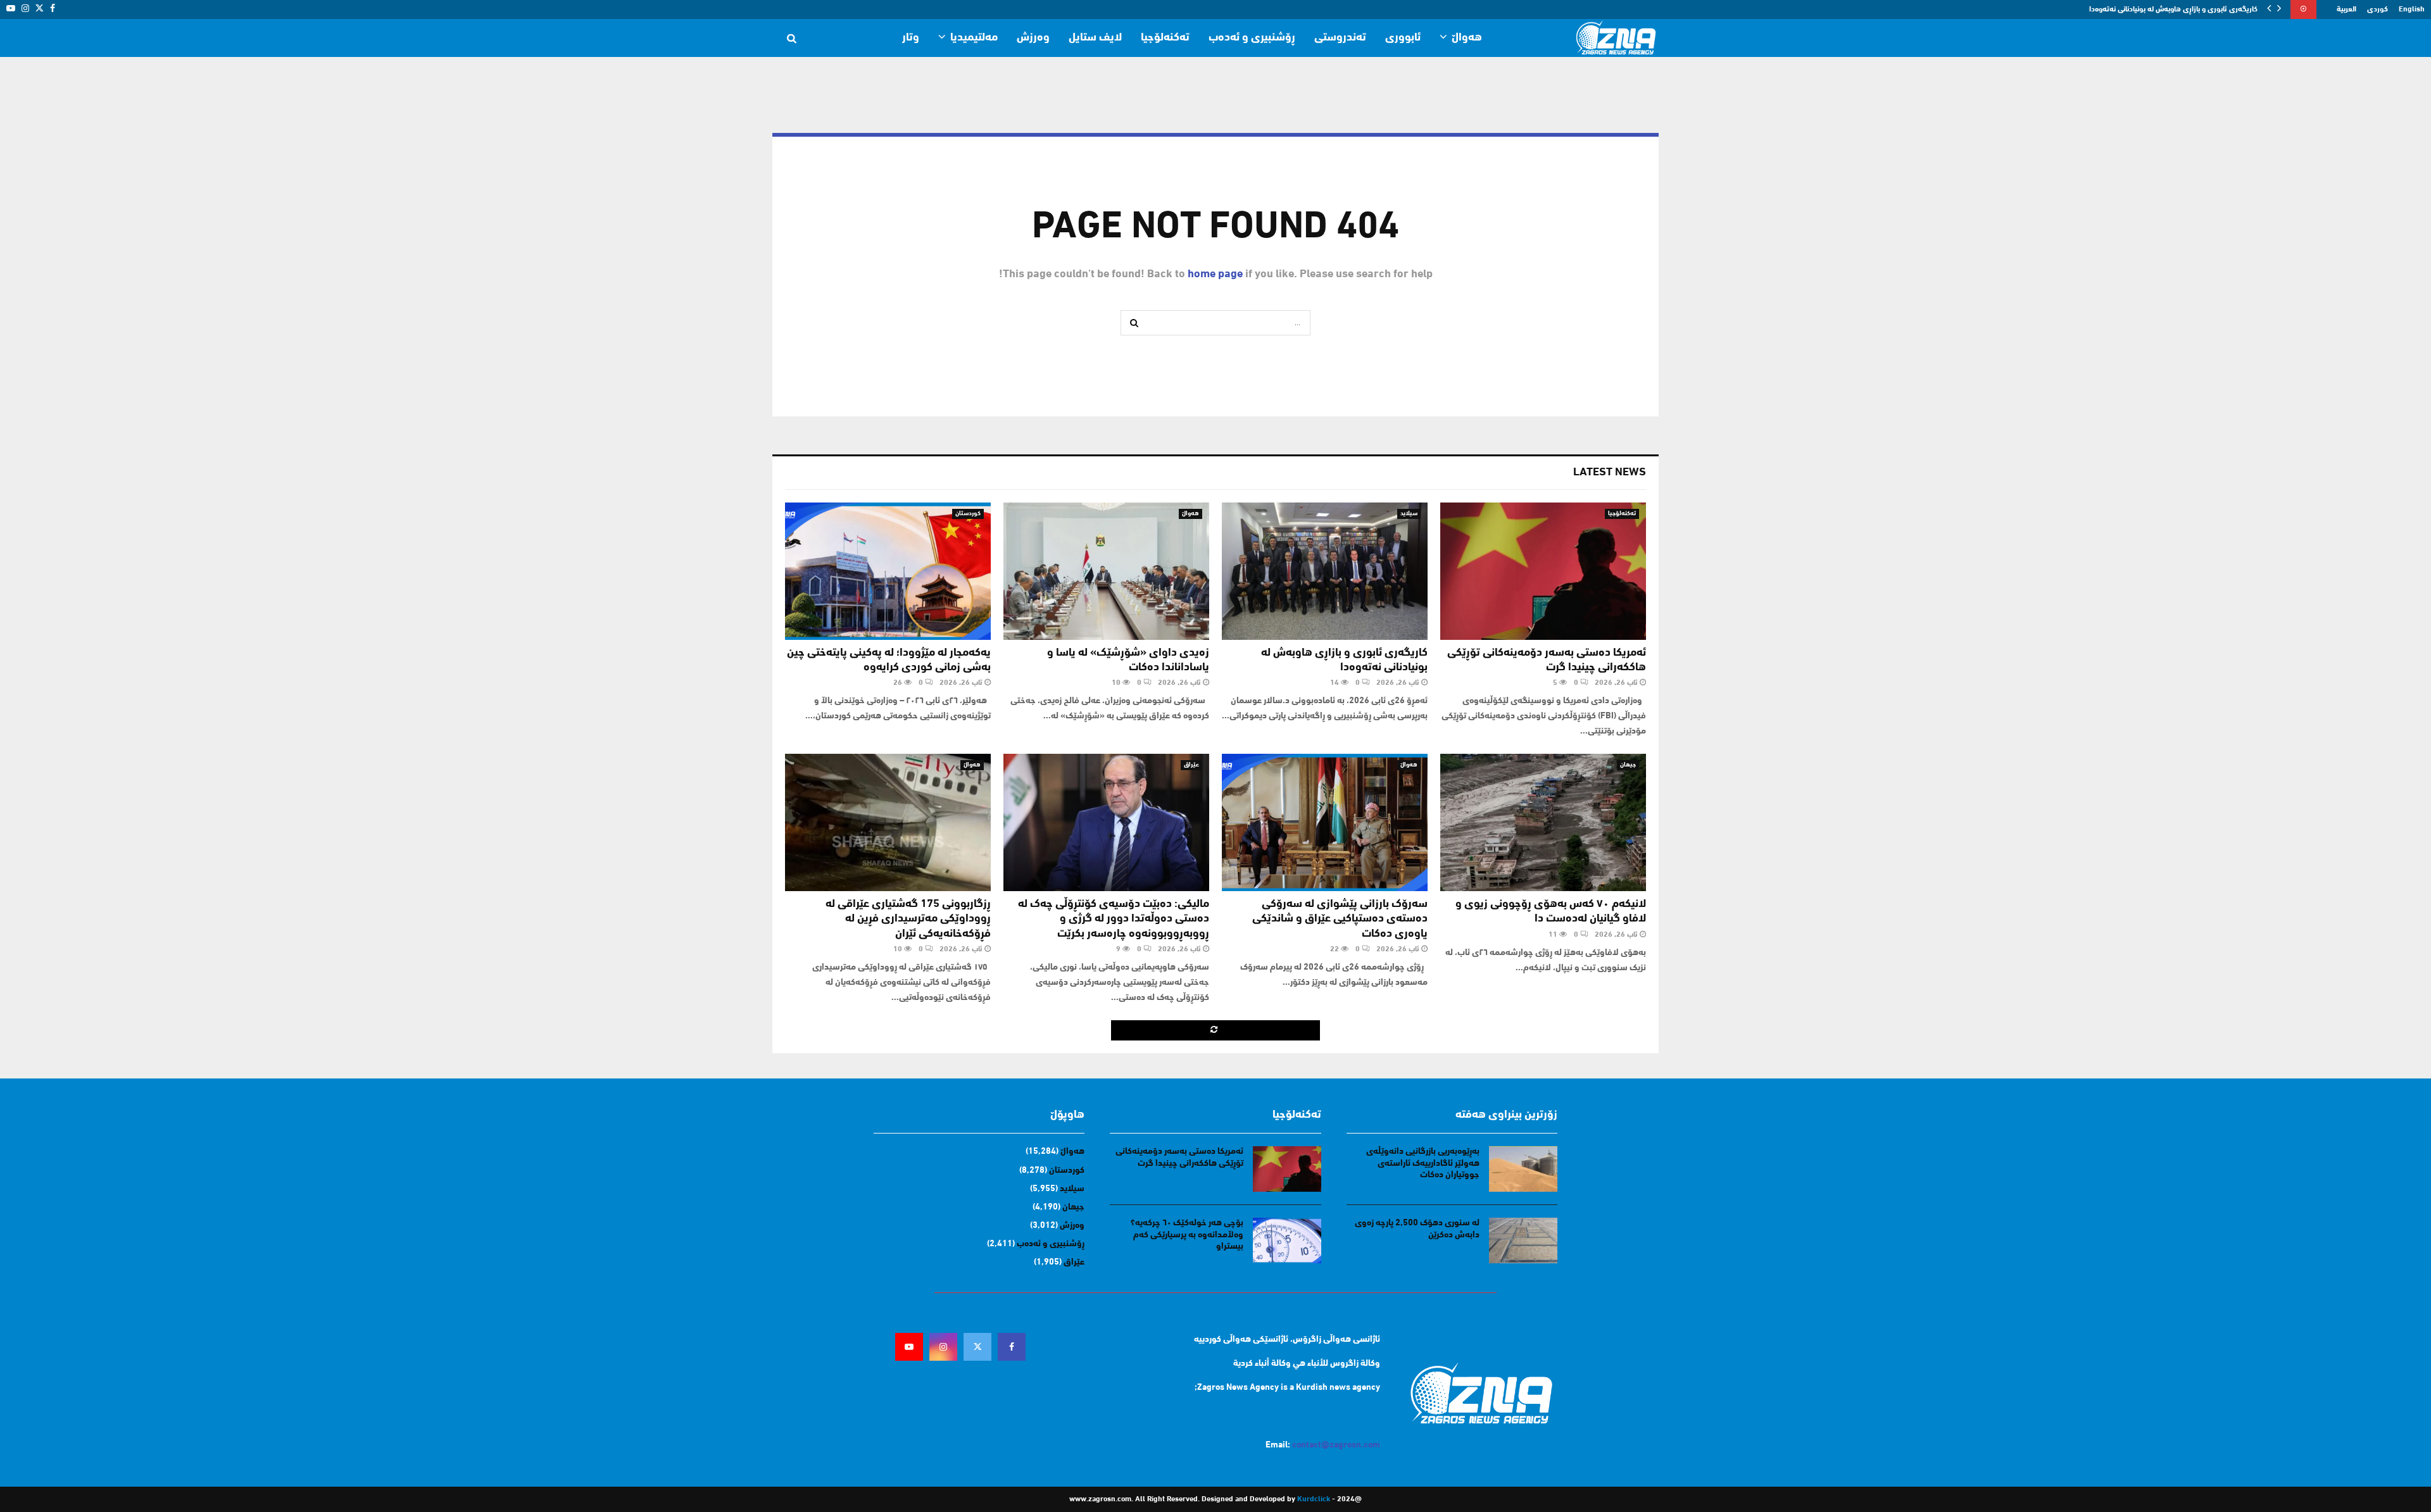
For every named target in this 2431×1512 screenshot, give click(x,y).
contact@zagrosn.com (1336, 1445)
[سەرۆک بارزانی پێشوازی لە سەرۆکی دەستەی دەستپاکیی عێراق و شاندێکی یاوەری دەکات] (1325, 822)
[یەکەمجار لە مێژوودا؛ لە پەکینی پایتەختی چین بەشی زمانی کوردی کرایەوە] (888, 571)
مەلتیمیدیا (974, 38)
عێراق (1191, 765)
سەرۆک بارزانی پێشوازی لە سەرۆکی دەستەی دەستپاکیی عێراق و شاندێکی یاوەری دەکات (1340, 919)
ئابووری (1403, 38)
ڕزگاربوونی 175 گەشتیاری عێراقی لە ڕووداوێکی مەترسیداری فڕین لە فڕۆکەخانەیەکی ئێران (908, 919)
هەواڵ (1467, 38)
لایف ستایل (1095, 38)
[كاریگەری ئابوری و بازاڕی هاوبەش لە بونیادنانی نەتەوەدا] (1325, 571)
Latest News (1610, 473)
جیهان (1628, 765)
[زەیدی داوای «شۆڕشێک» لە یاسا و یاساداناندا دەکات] (1106, 571)
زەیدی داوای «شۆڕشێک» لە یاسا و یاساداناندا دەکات (2177, 9)
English (2412, 9)
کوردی (2378, 9)
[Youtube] (909, 1347)
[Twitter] (977, 1347)
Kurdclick (1314, 1499)
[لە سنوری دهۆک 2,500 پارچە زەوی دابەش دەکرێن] (1523, 1240)
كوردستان (968, 514)
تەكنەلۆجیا (1165, 38)
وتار (911, 38)
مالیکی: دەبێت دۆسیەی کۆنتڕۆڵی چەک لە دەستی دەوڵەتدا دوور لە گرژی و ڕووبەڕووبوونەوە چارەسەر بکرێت (1114, 919)
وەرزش (1033, 38)
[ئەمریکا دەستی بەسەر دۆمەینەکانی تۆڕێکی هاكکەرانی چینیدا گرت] (1543, 571)
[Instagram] (943, 1347)
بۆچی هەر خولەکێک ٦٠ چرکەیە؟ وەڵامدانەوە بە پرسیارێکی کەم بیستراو (1187, 1234)
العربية (2346, 9)
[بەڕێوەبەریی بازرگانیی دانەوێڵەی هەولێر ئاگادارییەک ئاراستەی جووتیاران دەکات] (1523, 1169)
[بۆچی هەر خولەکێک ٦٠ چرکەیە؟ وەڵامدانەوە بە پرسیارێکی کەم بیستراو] (1287, 1240)
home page (1215, 275)
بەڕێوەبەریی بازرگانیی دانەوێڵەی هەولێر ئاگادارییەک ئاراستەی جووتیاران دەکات (1423, 1163)
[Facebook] (1012, 1347)
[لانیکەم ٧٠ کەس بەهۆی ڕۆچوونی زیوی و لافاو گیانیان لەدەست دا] (1543, 822)
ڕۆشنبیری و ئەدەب (1252, 38)
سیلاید (1409, 514)
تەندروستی (1340, 38)
